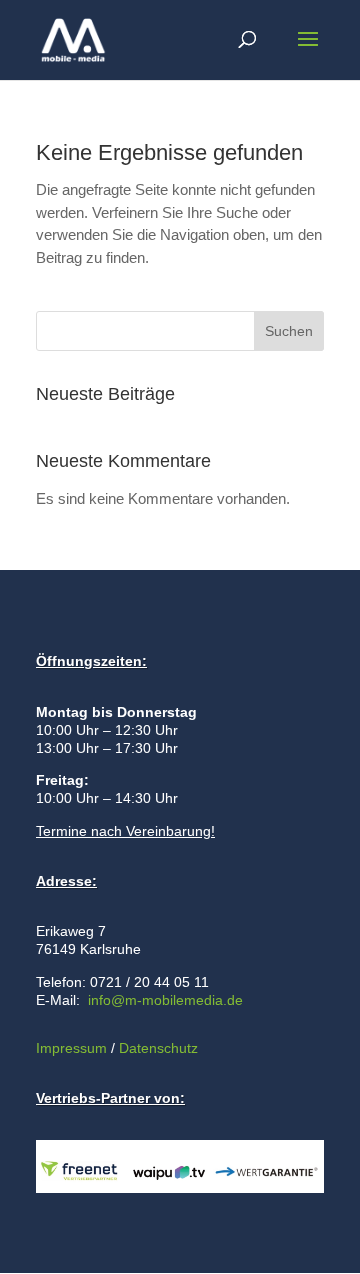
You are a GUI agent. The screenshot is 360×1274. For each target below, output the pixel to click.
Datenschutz (156, 1048)
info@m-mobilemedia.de (165, 1000)
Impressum (71, 1048)
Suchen (289, 331)
